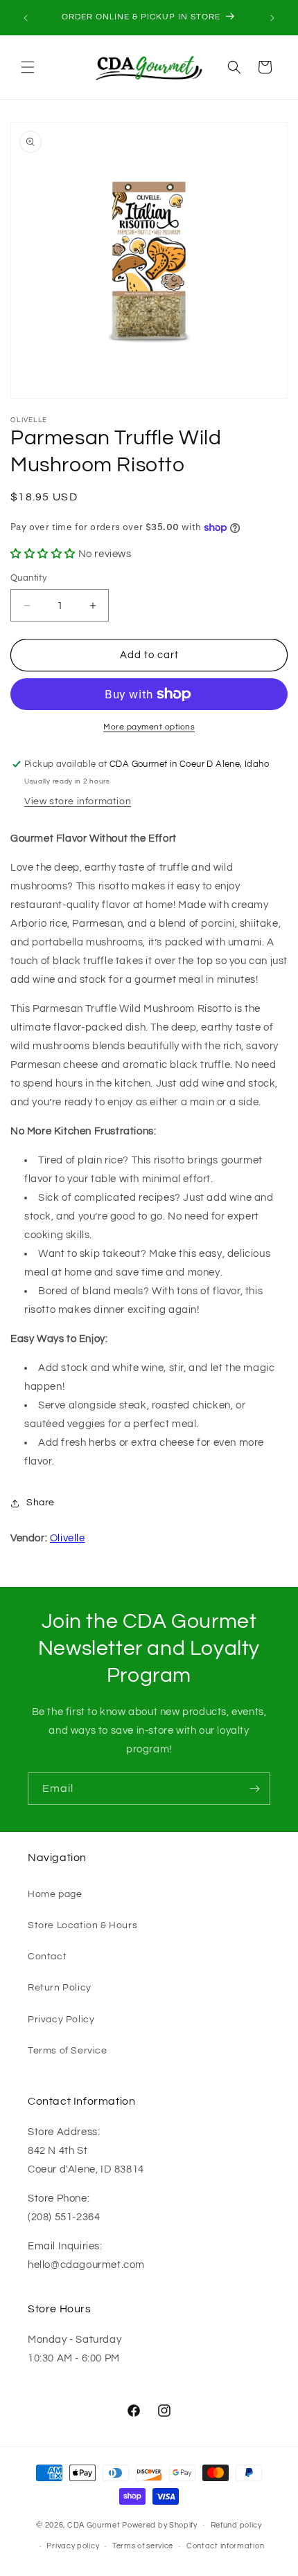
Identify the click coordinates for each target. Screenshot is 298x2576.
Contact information (225, 2546)
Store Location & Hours (82, 1925)
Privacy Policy (61, 2020)
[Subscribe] (254, 1789)
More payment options (149, 727)
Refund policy (236, 2525)
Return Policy (60, 1988)
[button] (28, 67)
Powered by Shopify (160, 2524)
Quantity (28, 578)
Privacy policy (73, 2546)
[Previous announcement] (26, 18)
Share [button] (41, 1503)
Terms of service (143, 2546)
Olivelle (68, 1538)
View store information (78, 801)
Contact (47, 1957)
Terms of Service (68, 2051)
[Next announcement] (272, 18)
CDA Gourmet (94, 2524)
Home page (55, 1894)
